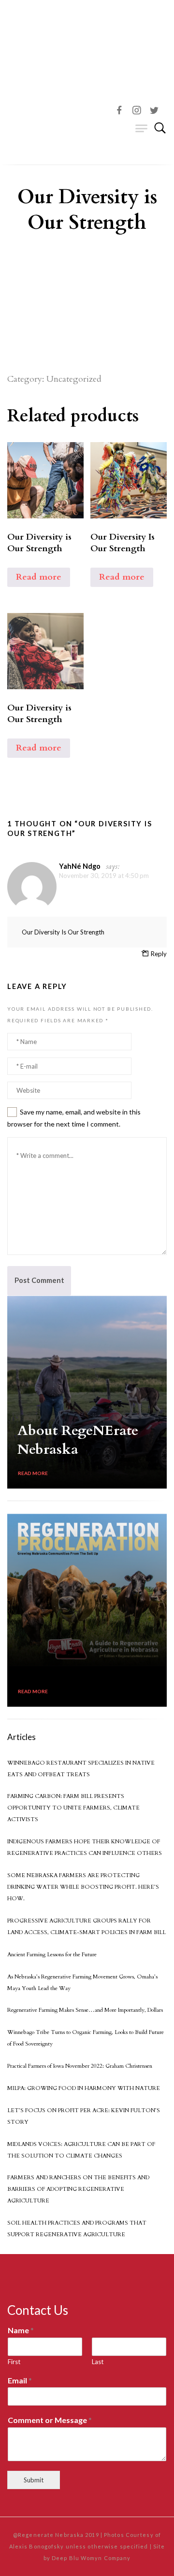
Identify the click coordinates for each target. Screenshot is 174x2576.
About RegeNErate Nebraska (78, 1440)
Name (21, 2330)
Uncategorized (74, 379)
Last (98, 2362)
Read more (39, 577)
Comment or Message (50, 2420)
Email (20, 2380)
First (14, 2362)
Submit (34, 2480)
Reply (159, 954)
